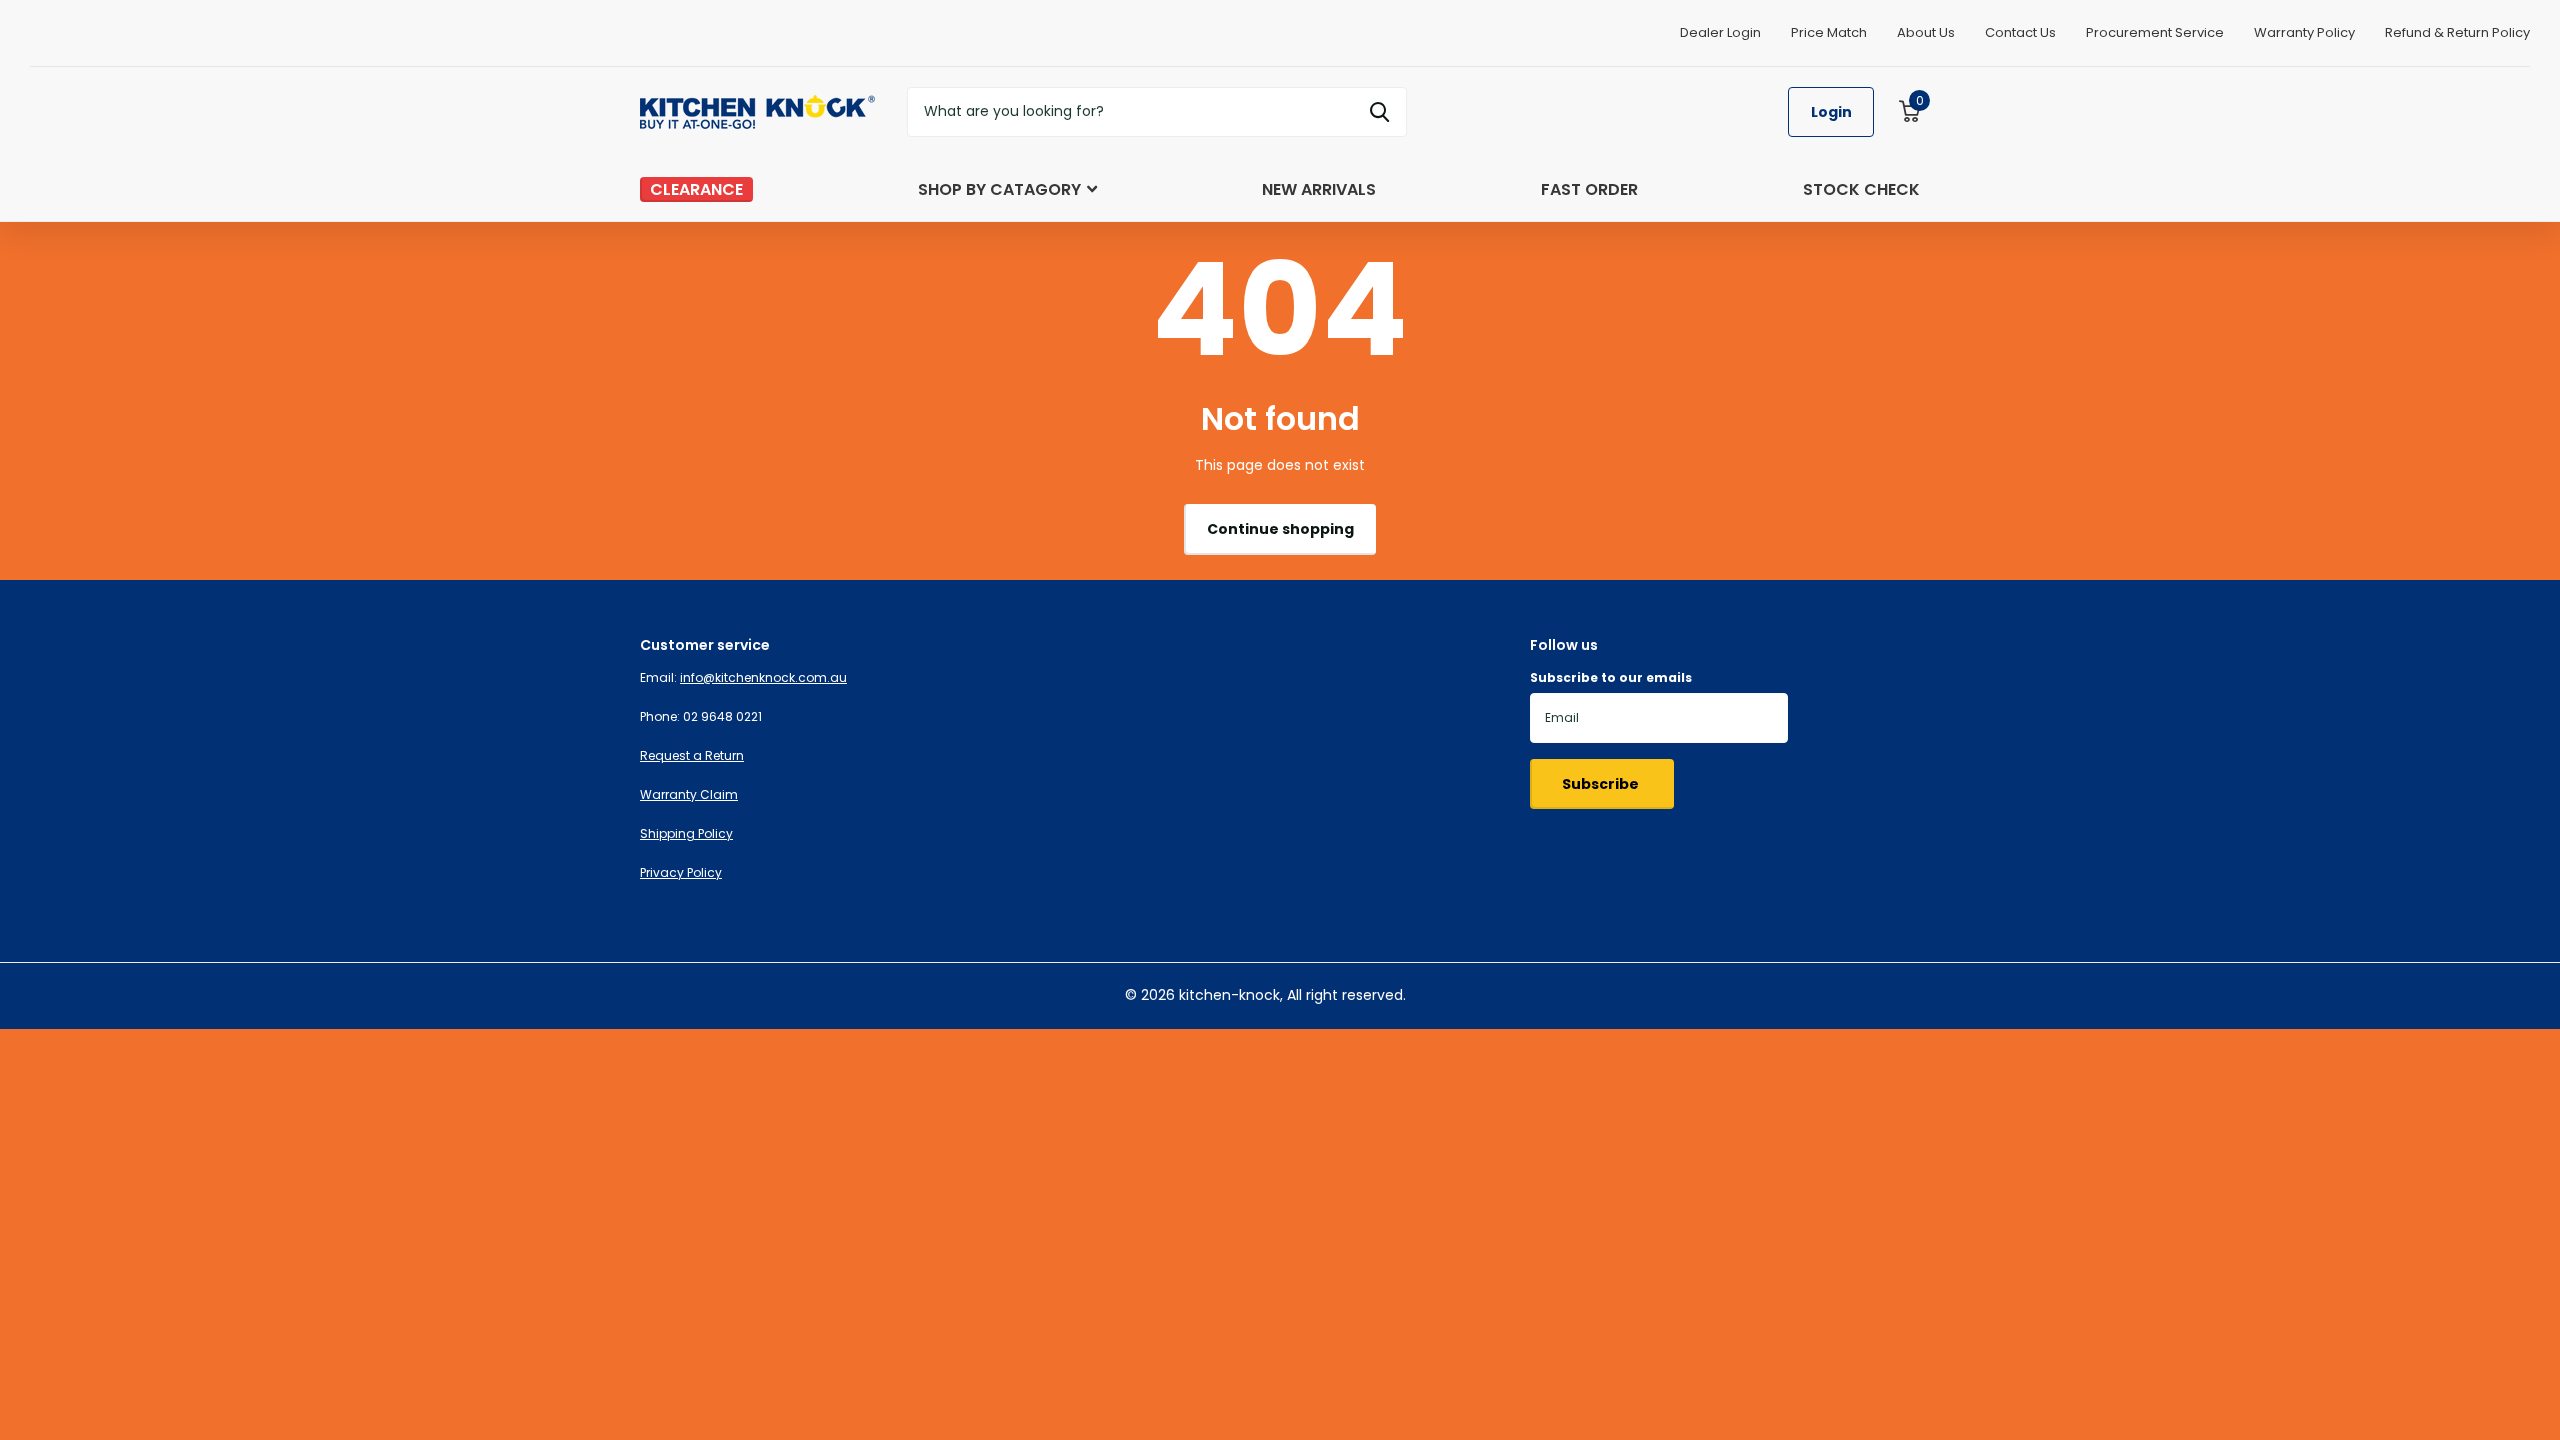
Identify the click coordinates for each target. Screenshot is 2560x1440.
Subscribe (1602, 784)
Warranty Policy (2304, 32)
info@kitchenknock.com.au (763, 677)
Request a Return (692, 755)
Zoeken (1379, 112)
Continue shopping (1280, 529)
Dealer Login (1720, 32)
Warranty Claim (689, 794)
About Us (1926, 32)
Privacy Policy (681, 872)
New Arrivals (1319, 189)
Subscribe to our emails (1611, 677)
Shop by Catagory (999, 189)
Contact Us (2020, 32)
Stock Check (1861, 189)
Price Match (1829, 32)
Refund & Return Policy (2457, 32)
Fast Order (1589, 189)
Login (1831, 112)
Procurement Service (2155, 32)
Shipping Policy (686, 833)
